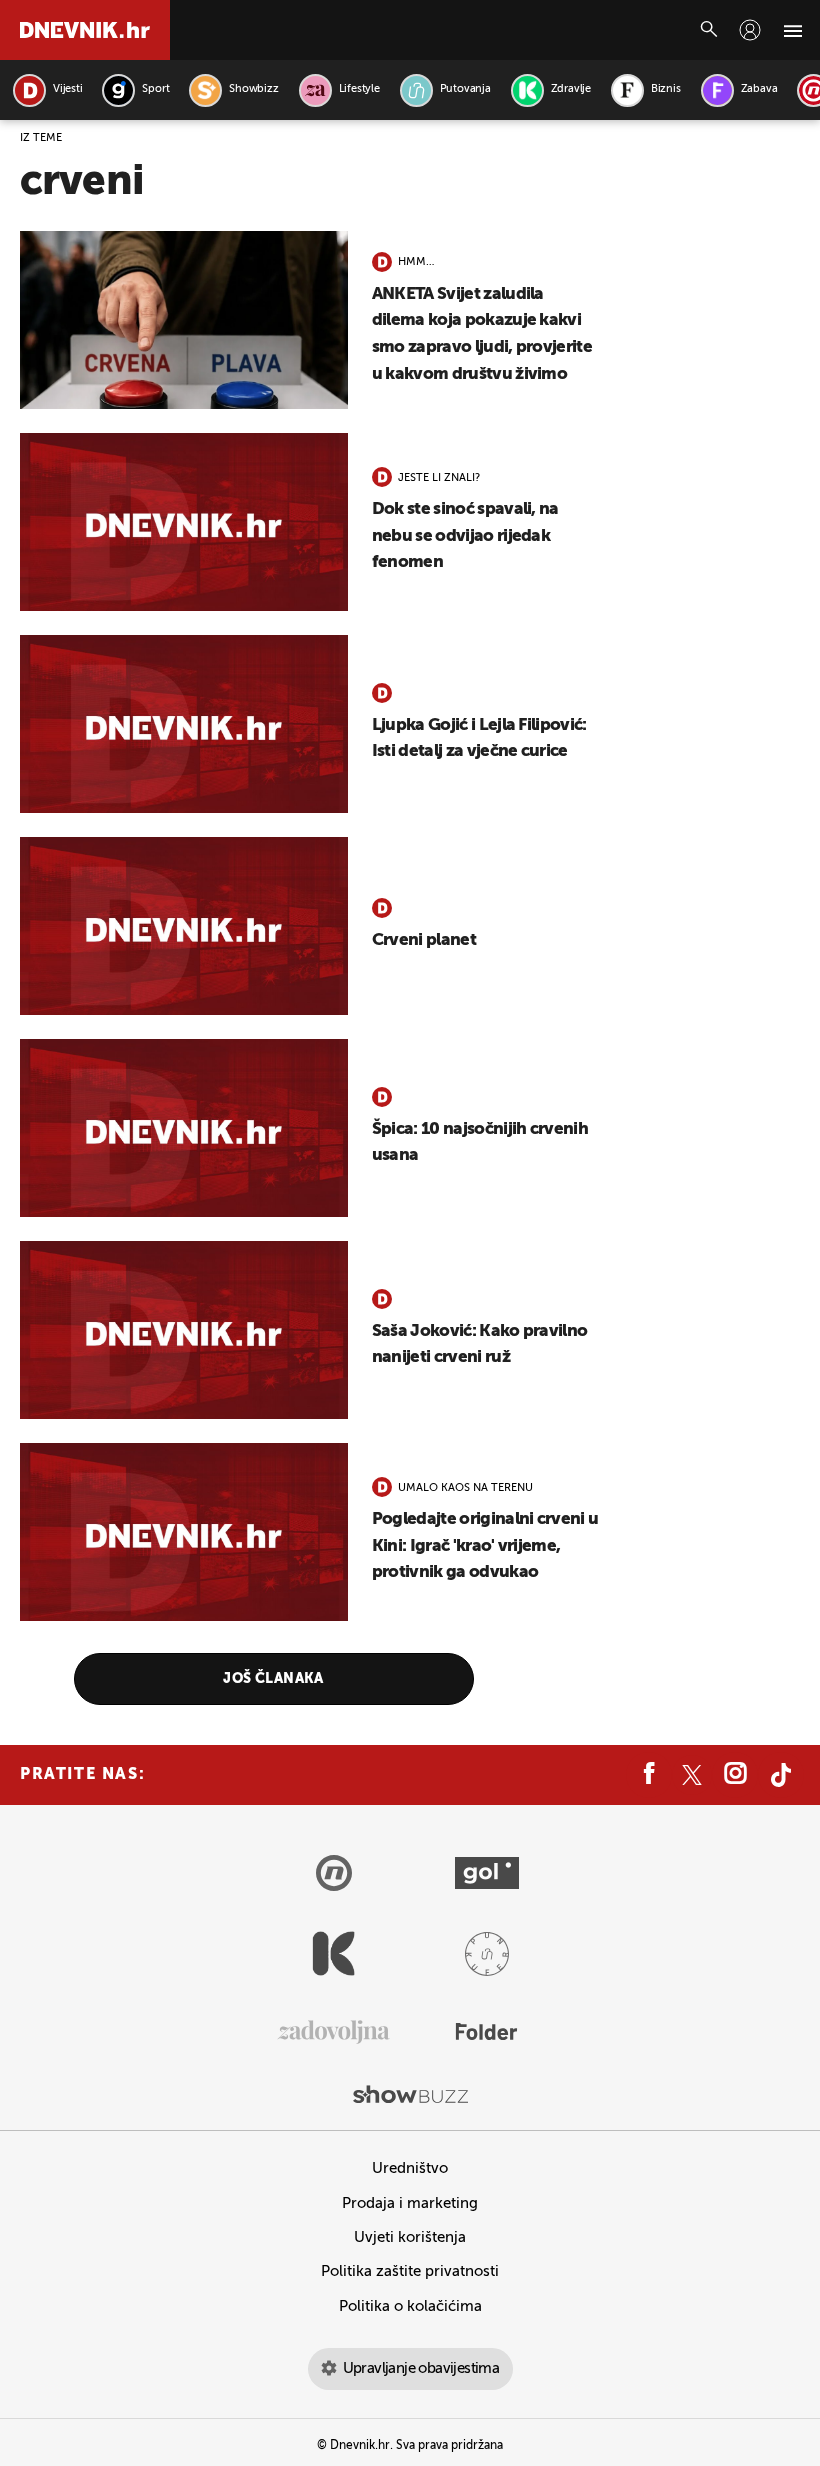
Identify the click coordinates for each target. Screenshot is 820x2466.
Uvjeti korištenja (410, 2237)
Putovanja (465, 89)
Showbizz (253, 89)
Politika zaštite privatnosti (410, 2271)
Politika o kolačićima (410, 2306)
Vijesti (67, 89)
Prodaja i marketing (410, 2203)
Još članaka (273, 1679)
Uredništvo (410, 2168)
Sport (155, 89)
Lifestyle (359, 89)
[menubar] (750, 30)
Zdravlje (571, 89)
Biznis (666, 89)
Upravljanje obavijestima (421, 2368)
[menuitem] (750, 30)
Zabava (759, 89)
